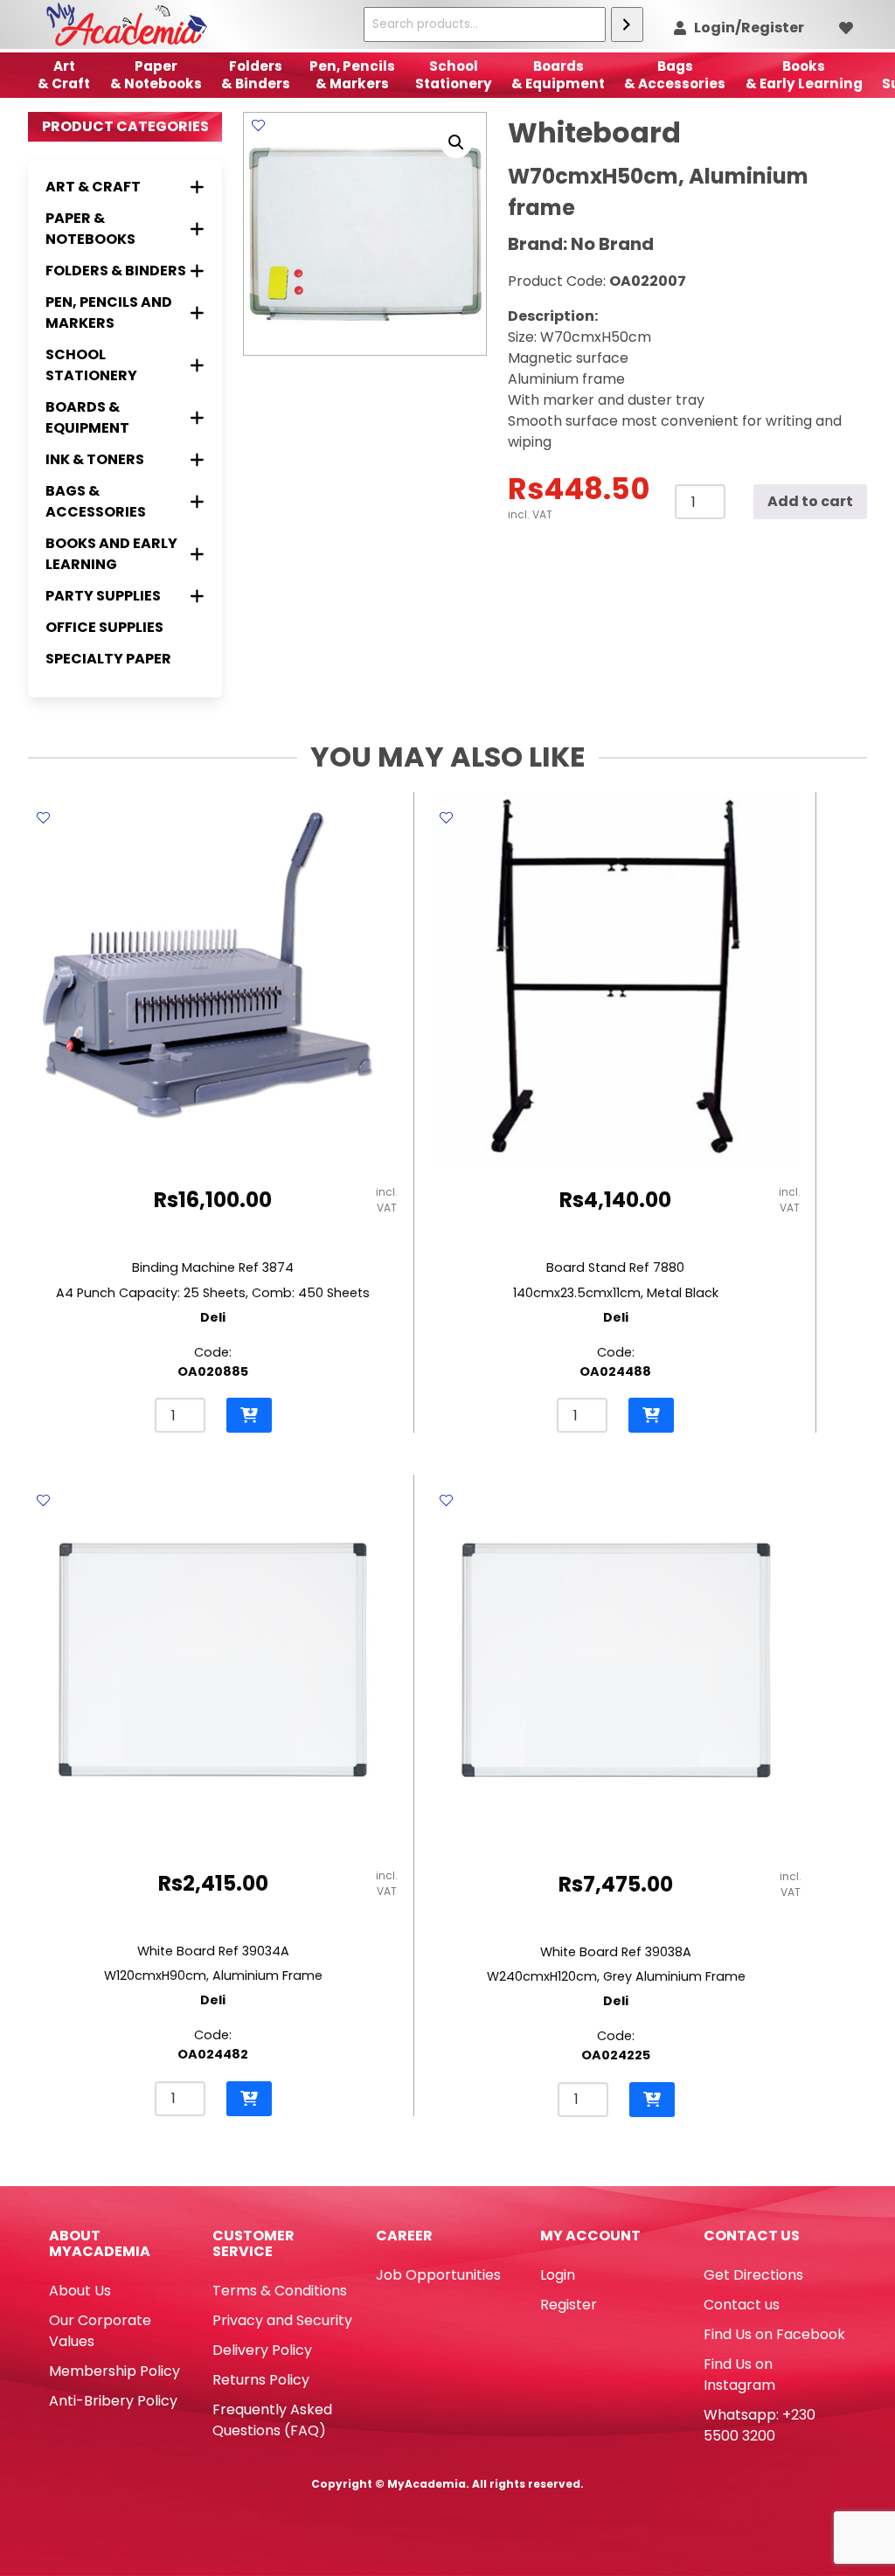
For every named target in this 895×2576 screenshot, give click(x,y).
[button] (456, 142)
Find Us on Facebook (774, 2334)
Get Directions (753, 2275)
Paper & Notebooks (156, 75)
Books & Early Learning (804, 75)
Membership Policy (114, 2371)
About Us (80, 2291)
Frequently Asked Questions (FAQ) (272, 2420)
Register (569, 2305)
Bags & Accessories (675, 75)
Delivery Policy (262, 2350)
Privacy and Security (282, 2320)
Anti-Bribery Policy (113, 2401)
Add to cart (810, 501)
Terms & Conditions (280, 2291)
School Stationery (454, 75)
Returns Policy (261, 2380)
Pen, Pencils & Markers (352, 75)
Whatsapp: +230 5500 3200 (760, 2425)
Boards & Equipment (558, 75)
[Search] (627, 24)
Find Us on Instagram (739, 2375)
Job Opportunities (438, 2275)
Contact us (742, 2305)
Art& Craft (64, 75)
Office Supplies (104, 627)
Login (558, 2275)
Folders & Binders (256, 75)
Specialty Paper (108, 659)
